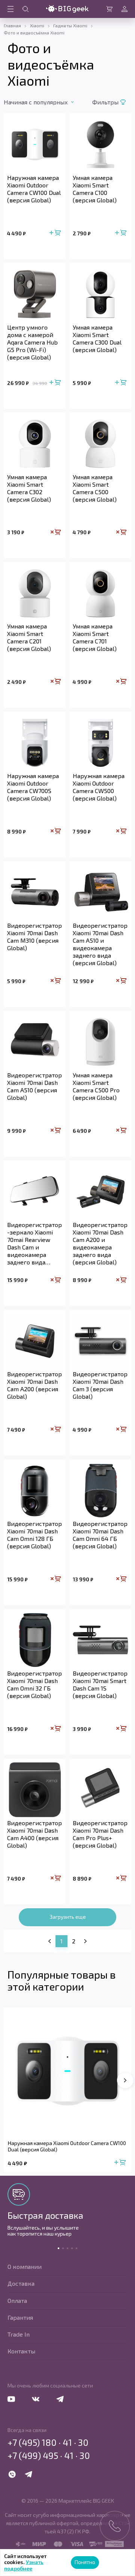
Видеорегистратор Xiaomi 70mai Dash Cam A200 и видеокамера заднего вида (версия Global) (100, 1243)
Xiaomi (37, 25)
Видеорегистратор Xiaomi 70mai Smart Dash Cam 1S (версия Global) (100, 1684)
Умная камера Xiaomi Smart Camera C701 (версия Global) (95, 637)
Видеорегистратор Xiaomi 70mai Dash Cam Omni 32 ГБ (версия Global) (34, 1684)
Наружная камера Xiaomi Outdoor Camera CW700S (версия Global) (33, 787)
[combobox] (46, 102)
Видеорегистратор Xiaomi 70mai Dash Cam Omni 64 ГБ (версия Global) (100, 1535)
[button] (125, 2080)
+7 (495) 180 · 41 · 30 (48, 2442)
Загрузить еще (68, 1917)
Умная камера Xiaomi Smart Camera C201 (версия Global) (29, 637)
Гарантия (20, 2317)
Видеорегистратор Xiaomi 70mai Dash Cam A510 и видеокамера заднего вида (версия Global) (100, 944)
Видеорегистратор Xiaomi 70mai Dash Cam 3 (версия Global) (100, 1385)
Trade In (19, 2334)
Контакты (21, 2351)
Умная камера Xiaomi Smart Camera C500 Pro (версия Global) (96, 1086)
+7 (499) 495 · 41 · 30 (49, 2456)
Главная (12, 25)
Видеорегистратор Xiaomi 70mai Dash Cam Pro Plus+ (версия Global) (100, 1834)
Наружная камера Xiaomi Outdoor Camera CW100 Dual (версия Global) (34, 189)
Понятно (85, 2562)
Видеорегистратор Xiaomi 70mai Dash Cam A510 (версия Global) (34, 1086)
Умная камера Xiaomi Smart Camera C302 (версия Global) (29, 488)
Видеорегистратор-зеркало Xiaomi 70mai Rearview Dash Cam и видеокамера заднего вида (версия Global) (34, 1243)
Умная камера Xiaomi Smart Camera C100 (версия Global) (95, 189)
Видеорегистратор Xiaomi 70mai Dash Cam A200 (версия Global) (34, 1385)
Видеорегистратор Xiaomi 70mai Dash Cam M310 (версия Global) (34, 937)
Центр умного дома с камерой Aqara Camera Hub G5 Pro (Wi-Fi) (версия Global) (32, 342)
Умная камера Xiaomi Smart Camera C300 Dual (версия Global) (97, 338)
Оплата (17, 2300)
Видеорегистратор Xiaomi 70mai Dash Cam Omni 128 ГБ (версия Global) (34, 1535)
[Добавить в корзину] (56, 233)
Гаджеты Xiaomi (70, 25)
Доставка (21, 2283)
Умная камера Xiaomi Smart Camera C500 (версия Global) (95, 488)
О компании (25, 2266)
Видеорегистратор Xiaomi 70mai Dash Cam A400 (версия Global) (34, 1834)
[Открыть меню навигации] (10, 9)
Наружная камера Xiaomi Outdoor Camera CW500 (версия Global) (99, 787)
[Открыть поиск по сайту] (25, 9)
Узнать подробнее (24, 2565)
